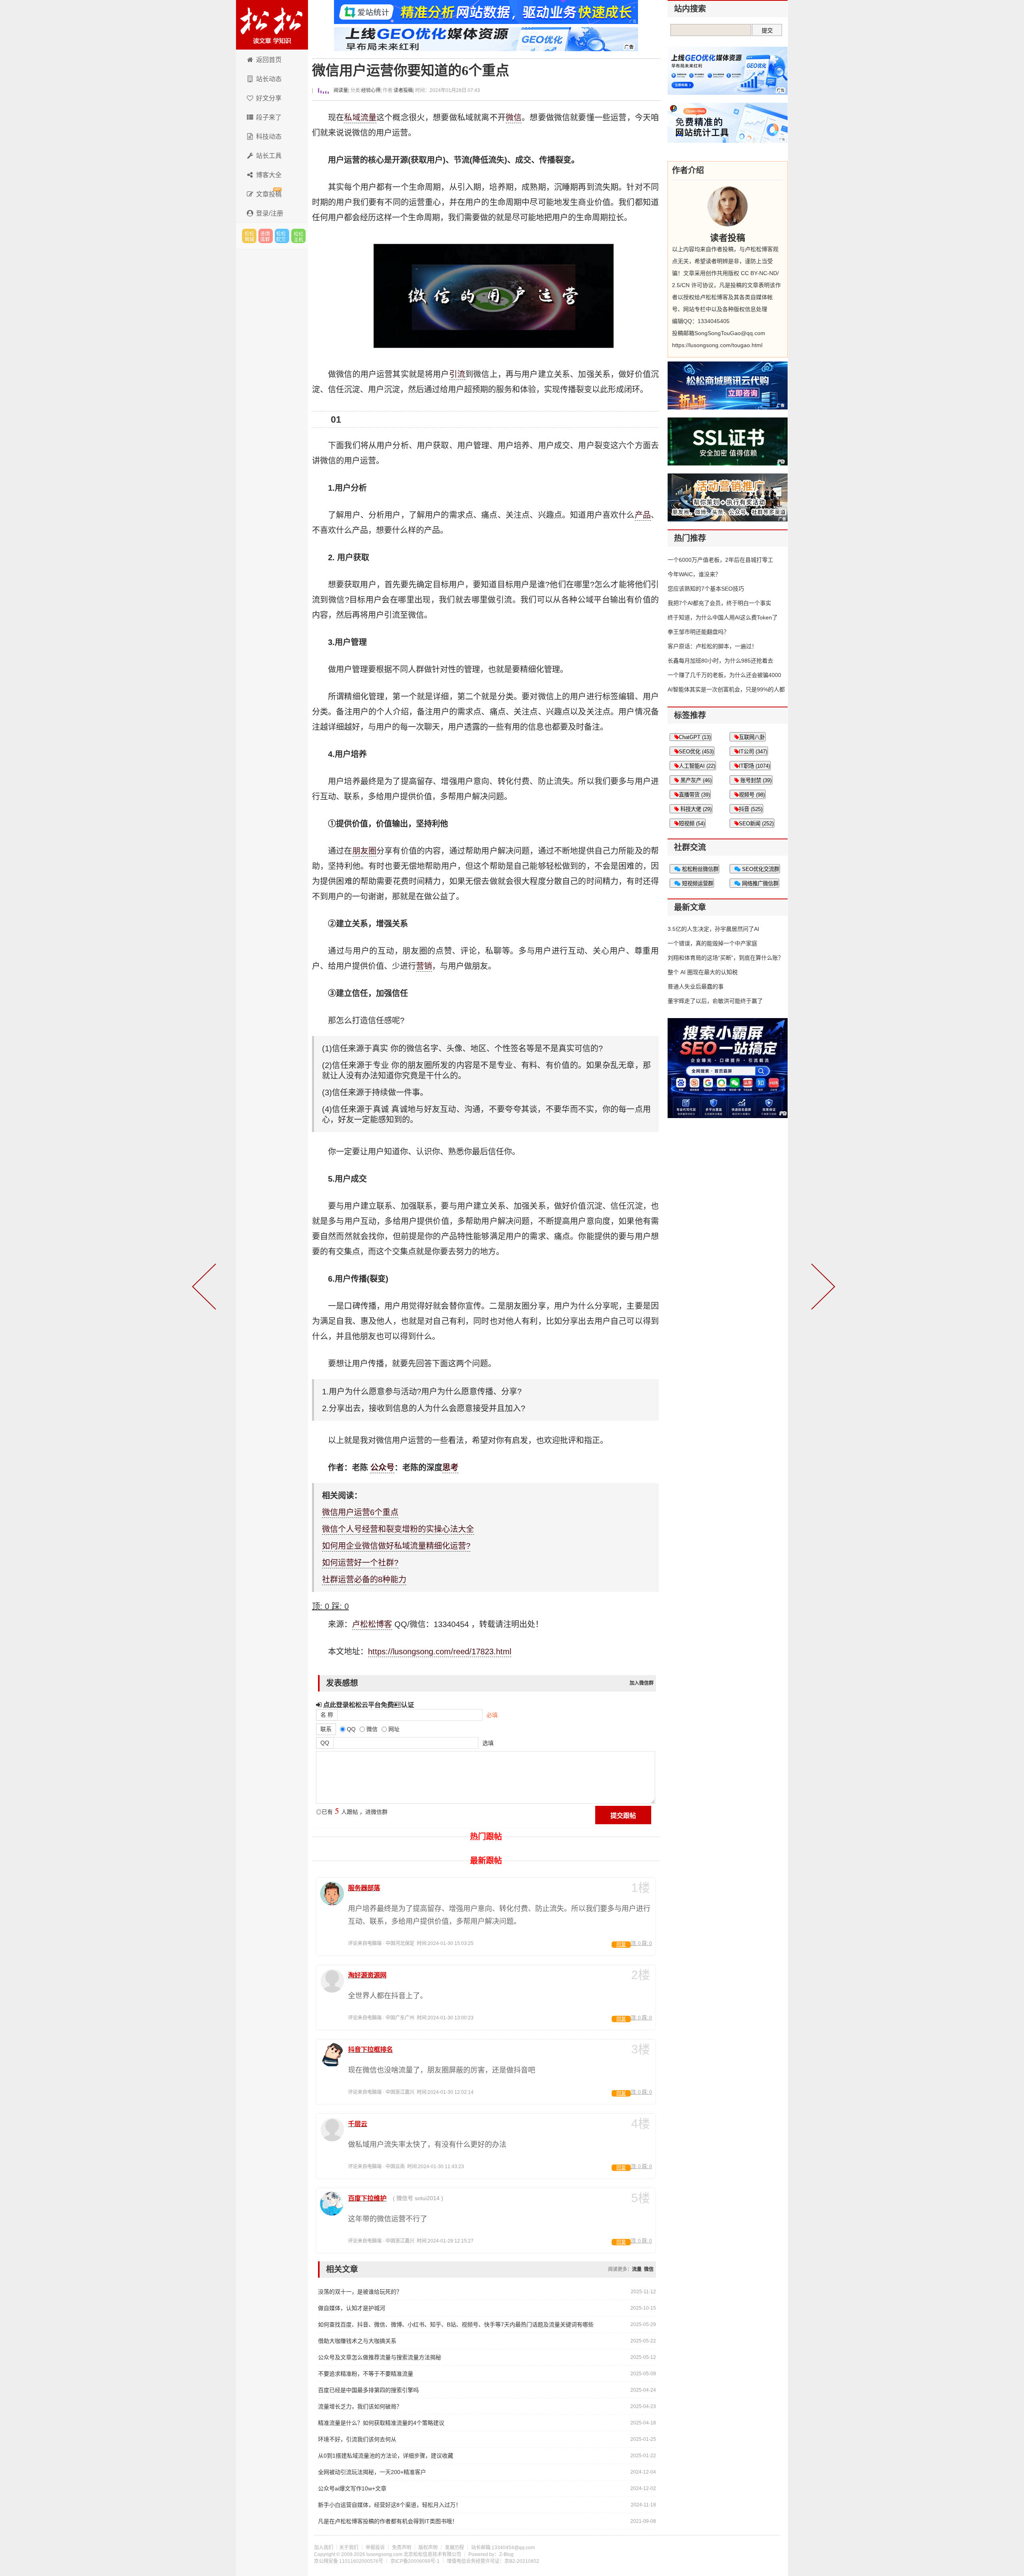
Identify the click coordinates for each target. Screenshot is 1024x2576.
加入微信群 (642, 1683)
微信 (514, 118)
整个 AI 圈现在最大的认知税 (703, 972)
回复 (621, 1945)
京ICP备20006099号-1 (415, 2561)
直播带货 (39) (694, 795)
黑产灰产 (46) (695, 780)
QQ (325, 1743)
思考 (450, 1468)
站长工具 (269, 156)
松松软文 (282, 236)
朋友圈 (365, 851)
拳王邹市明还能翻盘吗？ (698, 632)
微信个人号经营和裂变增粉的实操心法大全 (398, 1529)
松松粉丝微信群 (699, 869)
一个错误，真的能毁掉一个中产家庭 (712, 943)
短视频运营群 (697, 884)
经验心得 (371, 90)
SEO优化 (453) (696, 752)
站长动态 (269, 79)
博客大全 (269, 175)
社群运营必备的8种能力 (364, 1580)
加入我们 (324, 2548)
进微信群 (266, 236)
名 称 (327, 1715)
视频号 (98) (752, 795)
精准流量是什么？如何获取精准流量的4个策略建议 (381, 2423)
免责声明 (402, 2548)
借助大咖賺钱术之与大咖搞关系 (357, 2341)
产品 (643, 515)
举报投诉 (375, 2548)
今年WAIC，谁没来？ (694, 574)
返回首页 (269, 60)
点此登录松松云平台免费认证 (368, 1705)
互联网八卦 (752, 737)
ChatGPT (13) (695, 737)
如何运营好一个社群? (360, 1563)
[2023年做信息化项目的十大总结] (206, 1288)
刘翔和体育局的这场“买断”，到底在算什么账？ (726, 958)
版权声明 (428, 2548)
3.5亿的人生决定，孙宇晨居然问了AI (713, 929)
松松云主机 (298, 236)
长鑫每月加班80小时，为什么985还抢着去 (720, 661)
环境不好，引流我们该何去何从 (357, 2439)
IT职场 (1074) (754, 766)
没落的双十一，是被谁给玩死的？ (360, 2292)
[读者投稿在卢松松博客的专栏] (728, 206)
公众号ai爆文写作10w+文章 (352, 2488)
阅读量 (340, 90)
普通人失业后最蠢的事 (696, 986)
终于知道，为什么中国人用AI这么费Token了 (723, 617)
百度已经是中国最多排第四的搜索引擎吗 (368, 2390)
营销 (424, 966)
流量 (637, 2269)
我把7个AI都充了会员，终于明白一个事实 (719, 603)
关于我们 (349, 2548)
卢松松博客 (272, 25)
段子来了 (269, 117)
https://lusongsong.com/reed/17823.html (440, 1651)
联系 (326, 1729)
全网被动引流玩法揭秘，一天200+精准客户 (372, 2472)
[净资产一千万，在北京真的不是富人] (822, 1288)
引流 (457, 374)
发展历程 (454, 2548)
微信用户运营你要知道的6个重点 (411, 71)
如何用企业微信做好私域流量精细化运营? (396, 1546)
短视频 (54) (692, 824)
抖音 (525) (751, 809)
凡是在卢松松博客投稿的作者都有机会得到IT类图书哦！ (388, 2521)
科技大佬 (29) (695, 809)
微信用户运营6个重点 (360, 1512)
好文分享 (269, 98)
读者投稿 (403, 90)
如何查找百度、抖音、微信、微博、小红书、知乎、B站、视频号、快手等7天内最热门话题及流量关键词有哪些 (456, 2324)
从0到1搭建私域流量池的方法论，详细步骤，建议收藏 (386, 2456)
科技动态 (269, 137)
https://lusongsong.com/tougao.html (717, 345)
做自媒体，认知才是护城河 (352, 2308)
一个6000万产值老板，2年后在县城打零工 (720, 560)
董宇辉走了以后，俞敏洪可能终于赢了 (715, 1001)
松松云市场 (249, 236)
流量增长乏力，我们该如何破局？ (360, 2406)
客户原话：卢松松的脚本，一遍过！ (712, 646)
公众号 (382, 1468)
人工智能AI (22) (697, 766)
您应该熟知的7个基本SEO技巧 (706, 589)
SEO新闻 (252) (756, 824)
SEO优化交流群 (760, 869)
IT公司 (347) (753, 752)
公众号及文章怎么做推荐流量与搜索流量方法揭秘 (380, 2357)
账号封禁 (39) (755, 780)
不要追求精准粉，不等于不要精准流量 (366, 2374)
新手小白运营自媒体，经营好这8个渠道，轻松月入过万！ (390, 2505)
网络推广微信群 (759, 884)
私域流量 (360, 118)
